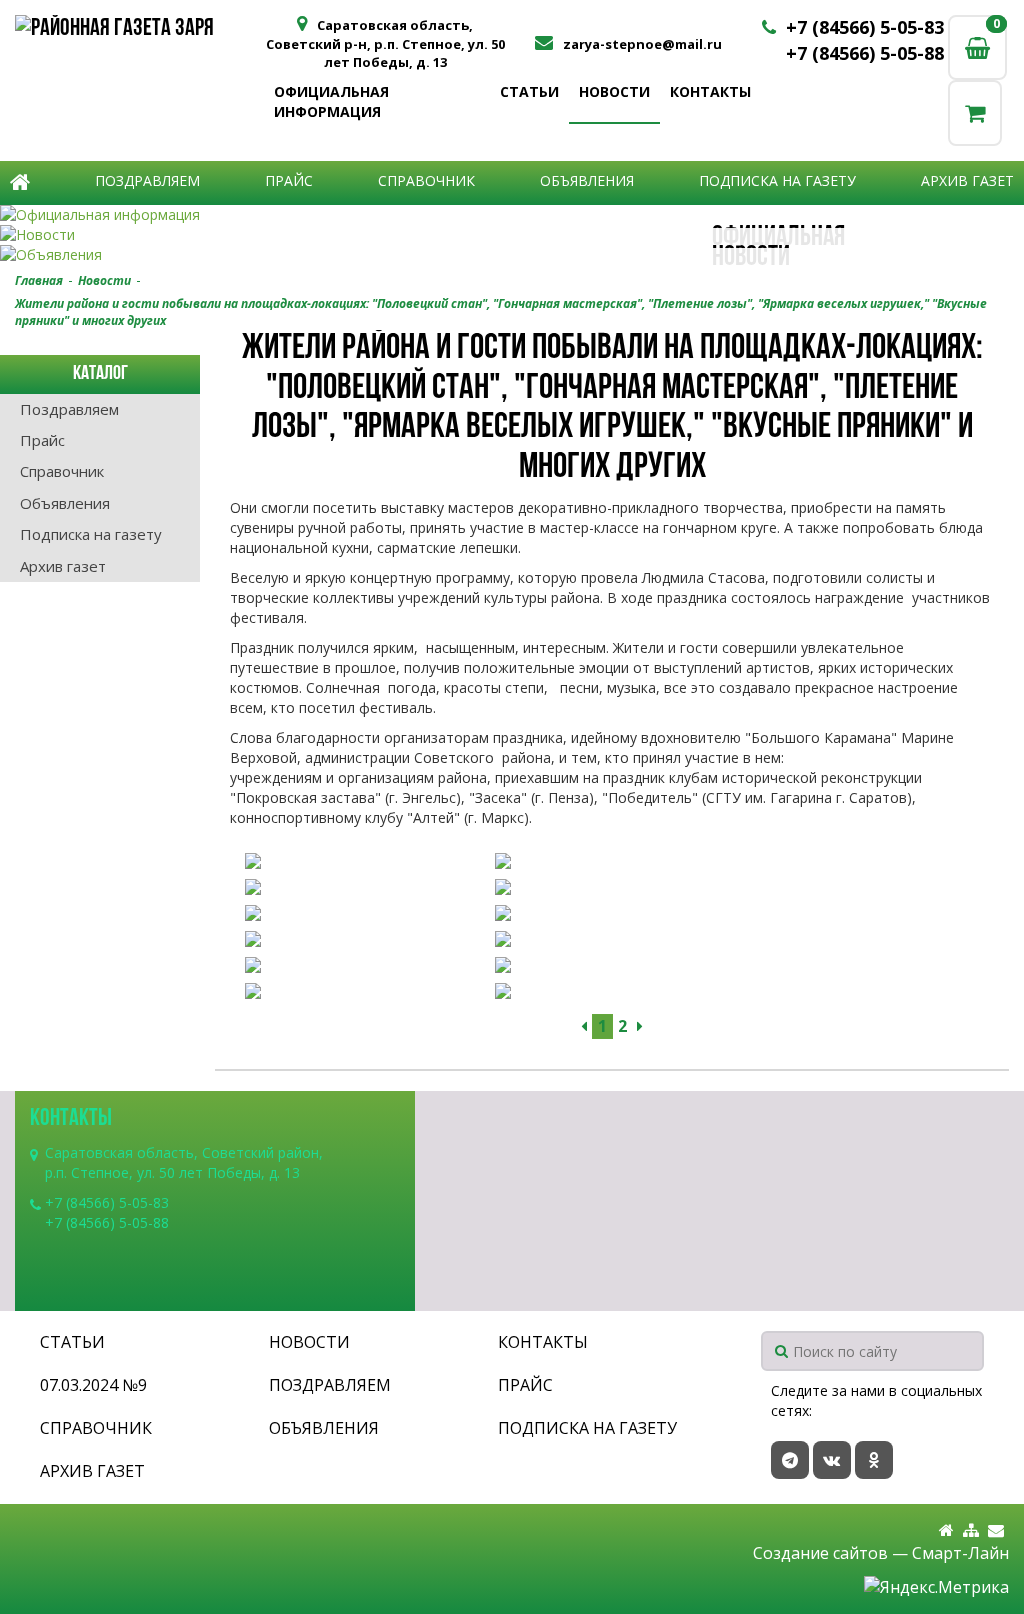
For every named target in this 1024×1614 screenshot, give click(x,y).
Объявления (587, 180)
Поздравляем (147, 180)
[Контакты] (996, 1530)
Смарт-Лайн (960, 1553)
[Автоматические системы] (139, 30)
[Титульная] (946, 1530)
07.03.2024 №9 (93, 1385)
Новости (614, 91)
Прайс (289, 180)
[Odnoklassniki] (874, 1460)
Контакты (710, 91)
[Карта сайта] (971, 1530)
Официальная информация (331, 101)
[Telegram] (790, 1460)
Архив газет (967, 180)
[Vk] (832, 1460)
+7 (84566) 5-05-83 (865, 27)
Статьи (529, 91)
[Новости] (512, 235)
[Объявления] (512, 255)
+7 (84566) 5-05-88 (865, 53)
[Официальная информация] (512, 215)
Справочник (426, 180)
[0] (975, 112)
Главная (39, 280)
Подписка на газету (777, 180)
